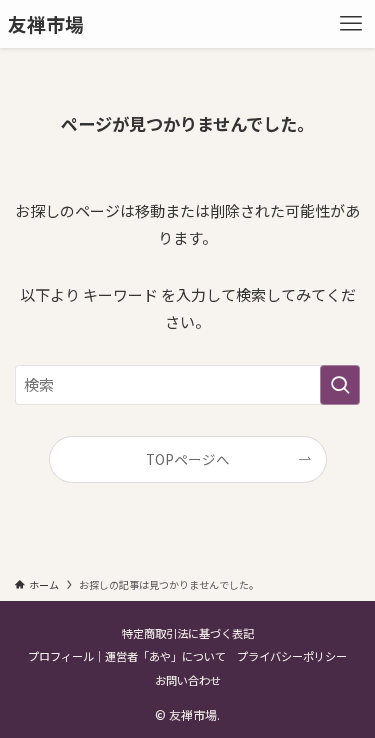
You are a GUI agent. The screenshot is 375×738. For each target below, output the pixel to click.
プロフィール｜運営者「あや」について (127, 656)
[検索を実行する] (340, 385)
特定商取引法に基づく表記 (188, 633)
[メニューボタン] (351, 24)
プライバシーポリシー (292, 656)
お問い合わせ (188, 680)
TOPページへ (188, 459)
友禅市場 (46, 24)
